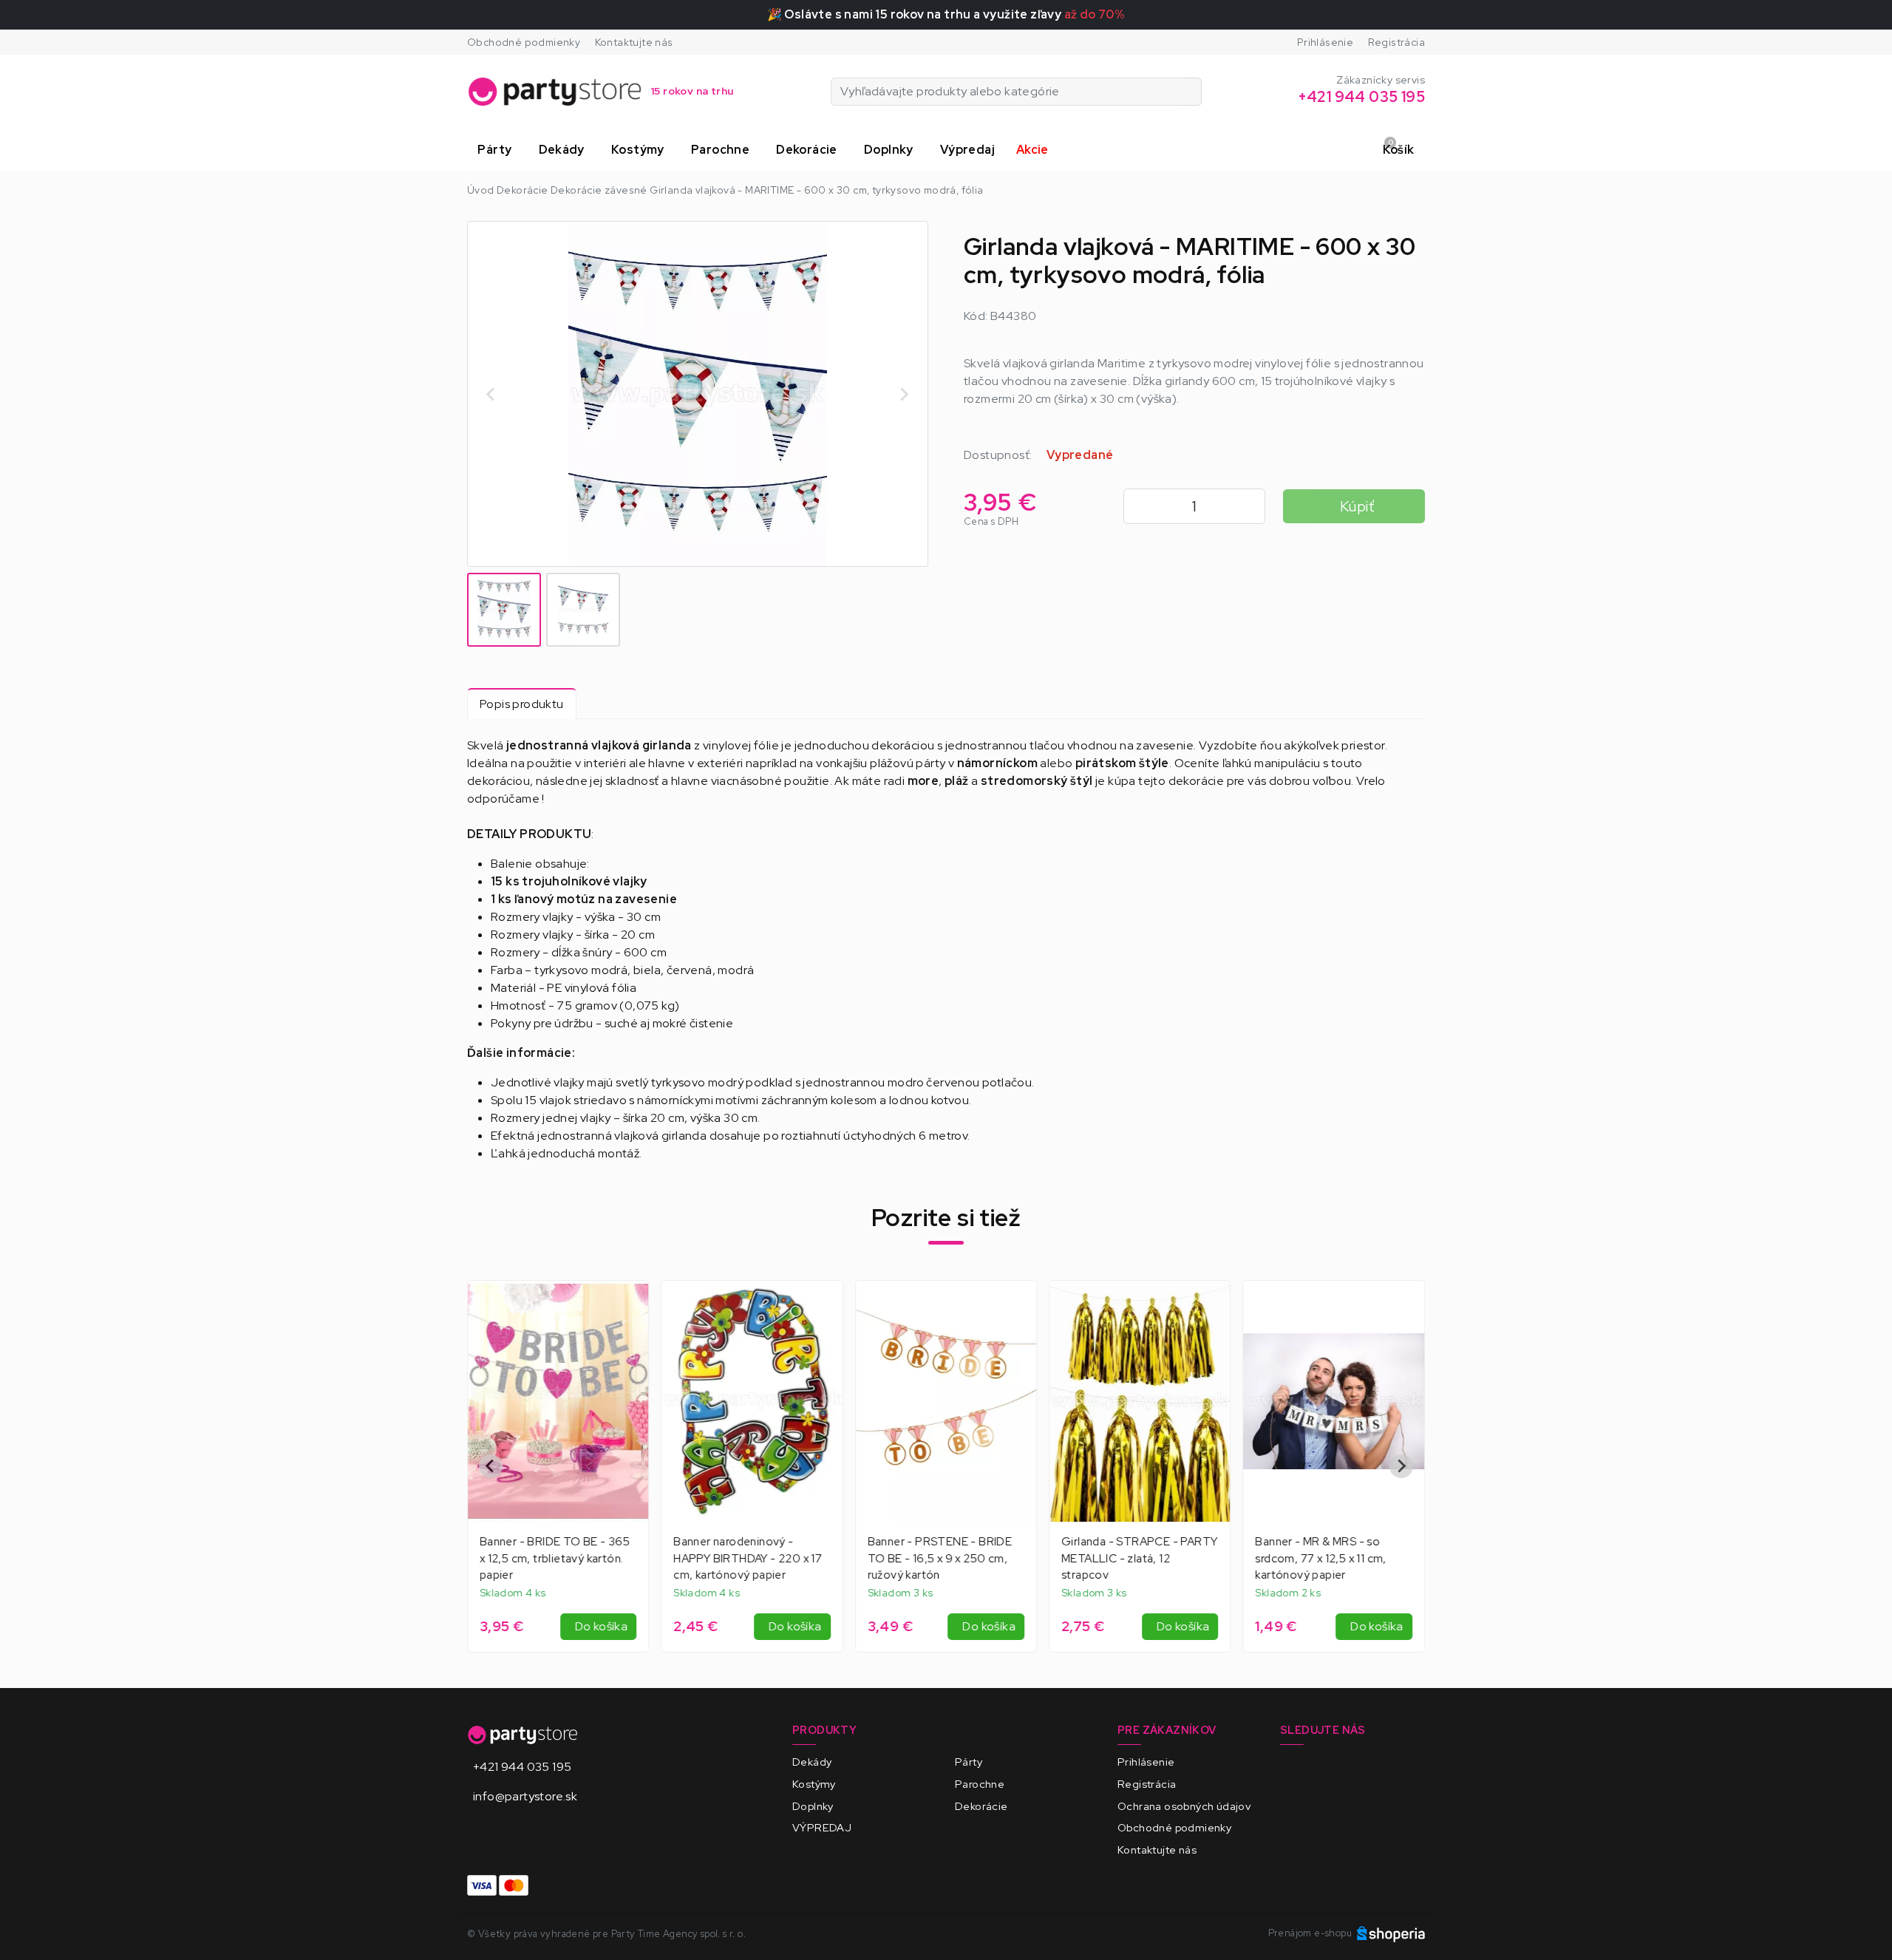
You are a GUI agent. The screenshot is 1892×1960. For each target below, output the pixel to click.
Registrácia (1396, 42)
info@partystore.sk (525, 1796)
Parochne (980, 1784)
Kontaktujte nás (634, 42)
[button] (497, 150)
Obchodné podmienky (524, 42)
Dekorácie (981, 1806)
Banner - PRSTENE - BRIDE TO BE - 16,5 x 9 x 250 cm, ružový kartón (940, 1559)
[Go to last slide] (491, 394)
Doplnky (813, 1806)
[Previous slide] (491, 1466)
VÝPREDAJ (822, 1827)
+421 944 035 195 (522, 1767)
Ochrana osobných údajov (1184, 1806)
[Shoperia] (1391, 1933)
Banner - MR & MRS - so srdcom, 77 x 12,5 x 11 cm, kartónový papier (1321, 1559)
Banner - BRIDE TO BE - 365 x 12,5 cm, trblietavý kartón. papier (555, 1559)
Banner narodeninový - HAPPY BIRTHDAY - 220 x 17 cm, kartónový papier (748, 1559)
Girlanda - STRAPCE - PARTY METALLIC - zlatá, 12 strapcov (1139, 1559)
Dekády (812, 1762)
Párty (969, 1762)
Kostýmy (814, 1784)
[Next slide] (904, 394)
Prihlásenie (1325, 42)
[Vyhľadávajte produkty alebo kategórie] (1192, 92)
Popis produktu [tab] (522, 704)
